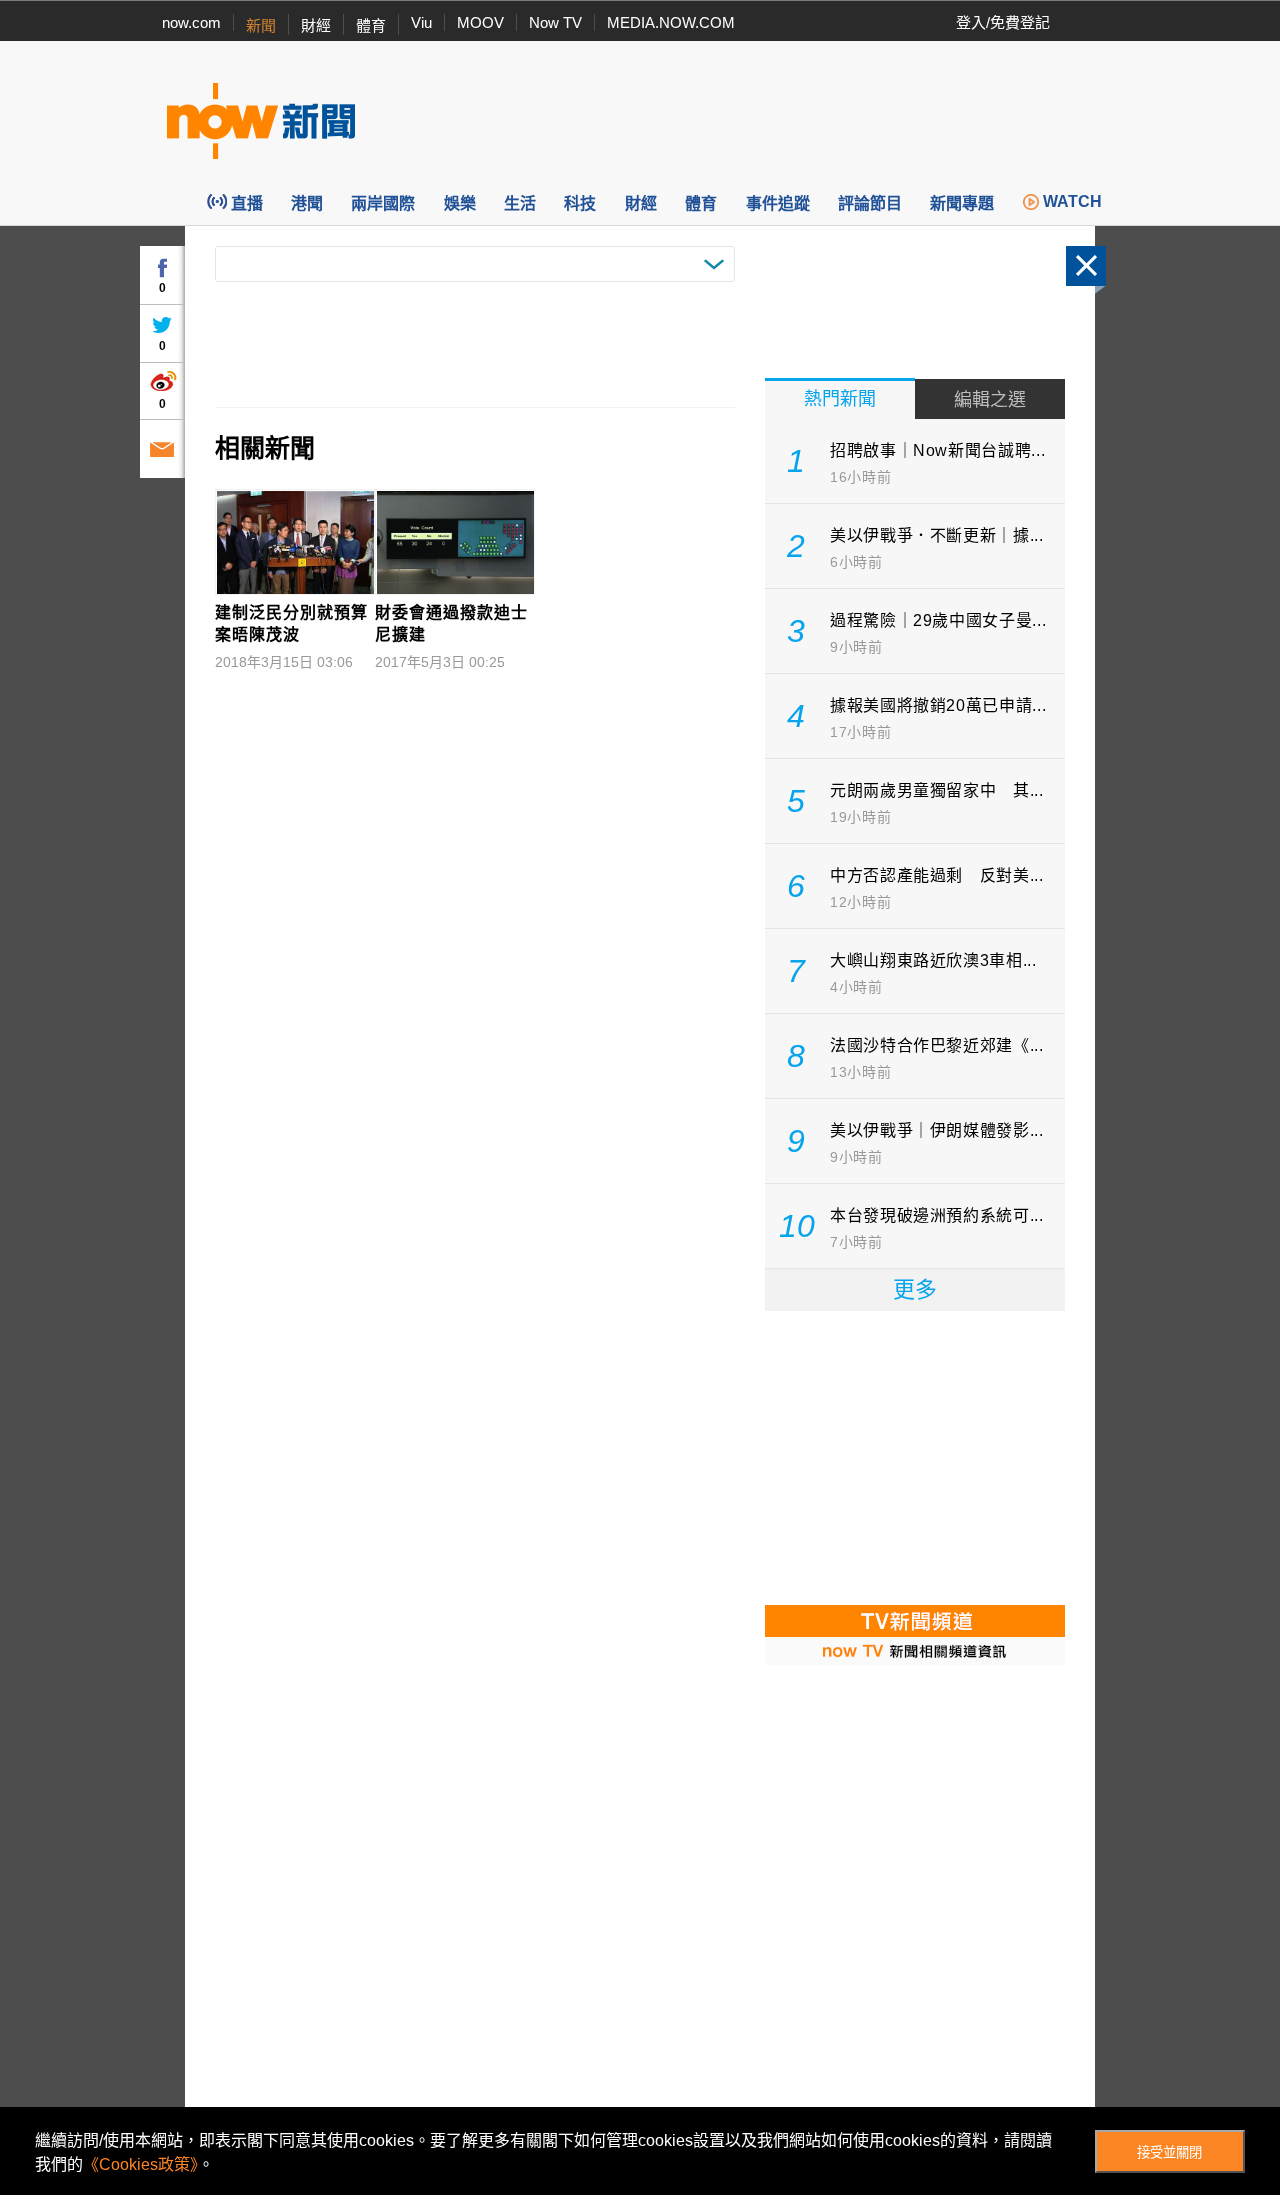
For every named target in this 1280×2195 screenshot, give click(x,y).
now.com (191, 22)
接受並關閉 (1169, 2152)
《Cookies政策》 (140, 2164)
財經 (316, 25)
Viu (421, 22)
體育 (371, 25)
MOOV (480, 22)
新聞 (261, 25)
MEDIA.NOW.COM (671, 22)
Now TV (555, 22)
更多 (915, 1289)
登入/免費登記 (1003, 22)
